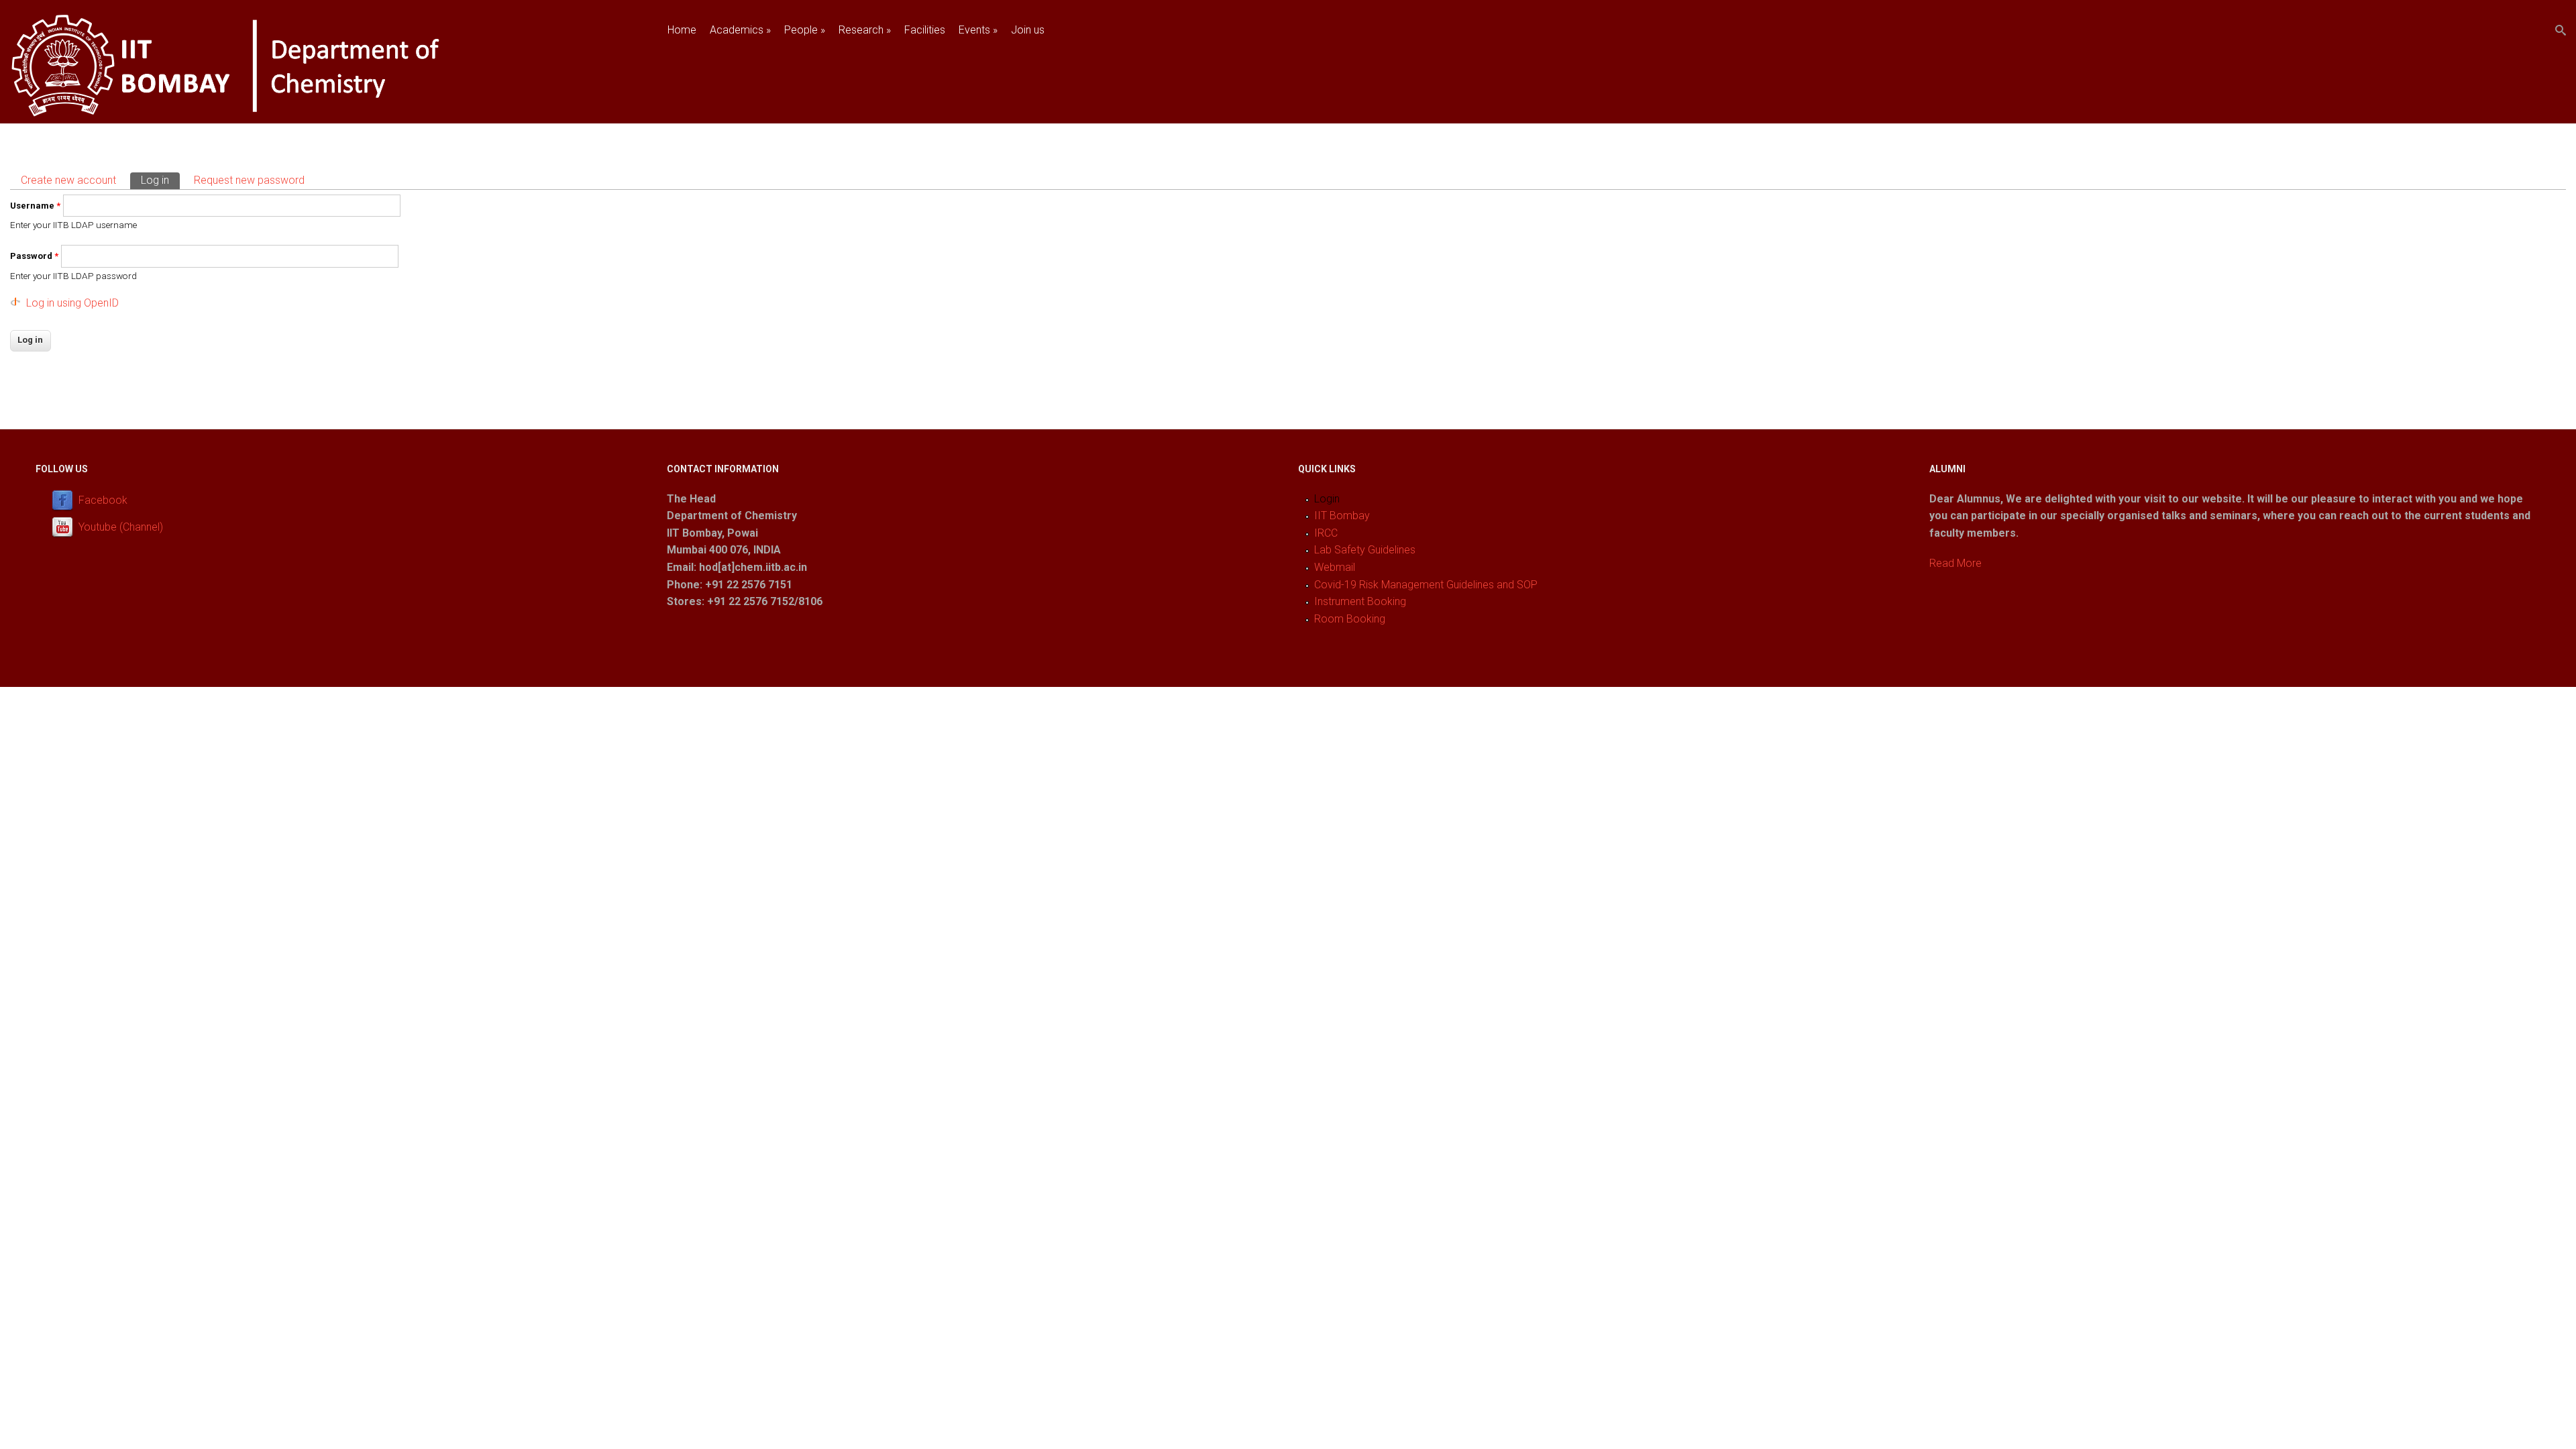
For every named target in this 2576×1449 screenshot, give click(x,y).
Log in (160, 180)
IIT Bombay (1342, 516)
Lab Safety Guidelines (1365, 550)
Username (35, 206)
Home (682, 30)
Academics (740, 30)
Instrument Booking (1360, 601)
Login (1327, 499)
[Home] (264, 114)
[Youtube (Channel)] (65, 527)
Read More (1955, 563)
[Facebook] (65, 500)
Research (865, 30)
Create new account (68, 180)
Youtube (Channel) (121, 527)
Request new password (249, 180)
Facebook (103, 500)
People (805, 30)
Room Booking (1350, 619)
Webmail (1335, 567)
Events (978, 30)
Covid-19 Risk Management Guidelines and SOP (1426, 585)
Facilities (925, 30)
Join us (1028, 30)
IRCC (1326, 533)
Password (34, 256)
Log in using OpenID (72, 303)
